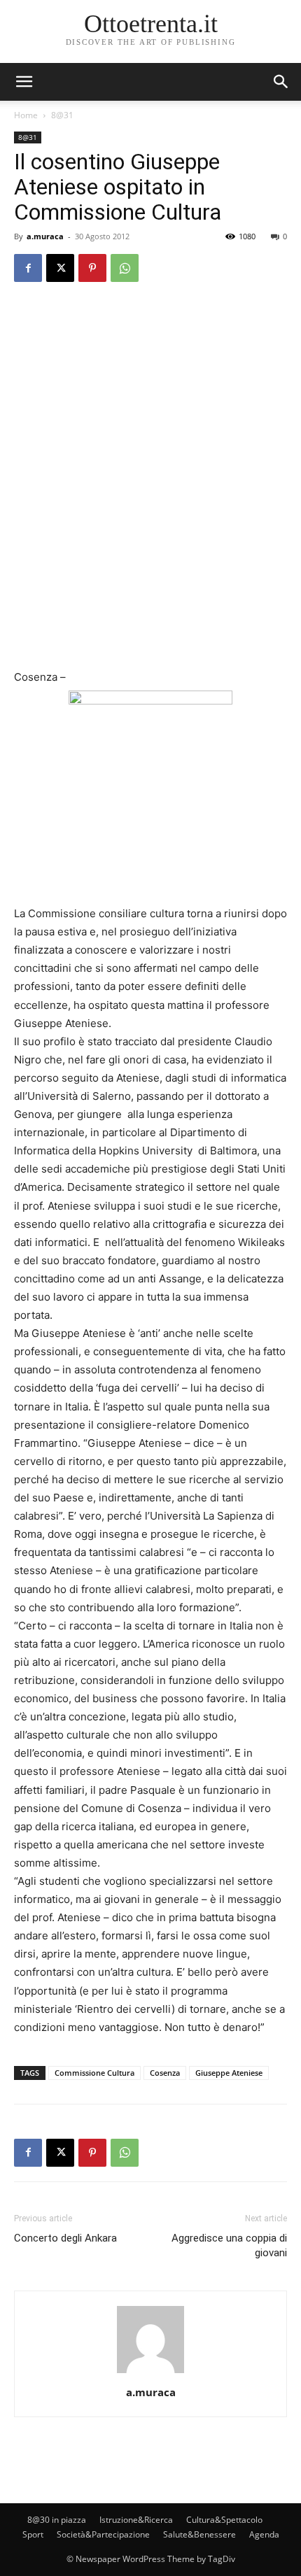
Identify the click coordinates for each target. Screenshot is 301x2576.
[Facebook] (28, 268)
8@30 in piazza (57, 2520)
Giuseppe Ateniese (229, 2073)
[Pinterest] (92, 268)
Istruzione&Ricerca (136, 2520)
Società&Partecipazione (103, 2534)
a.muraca (45, 236)
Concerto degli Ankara (65, 2238)
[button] (281, 82)
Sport (33, 2534)
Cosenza (165, 2073)
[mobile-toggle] (24, 82)
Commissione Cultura (94, 2073)
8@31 (62, 115)
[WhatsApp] (125, 268)
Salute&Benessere (199, 2534)
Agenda (264, 2534)
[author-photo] (150, 2373)
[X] (60, 268)
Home (26, 115)
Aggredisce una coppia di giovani (229, 2245)
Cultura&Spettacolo (224, 2520)
